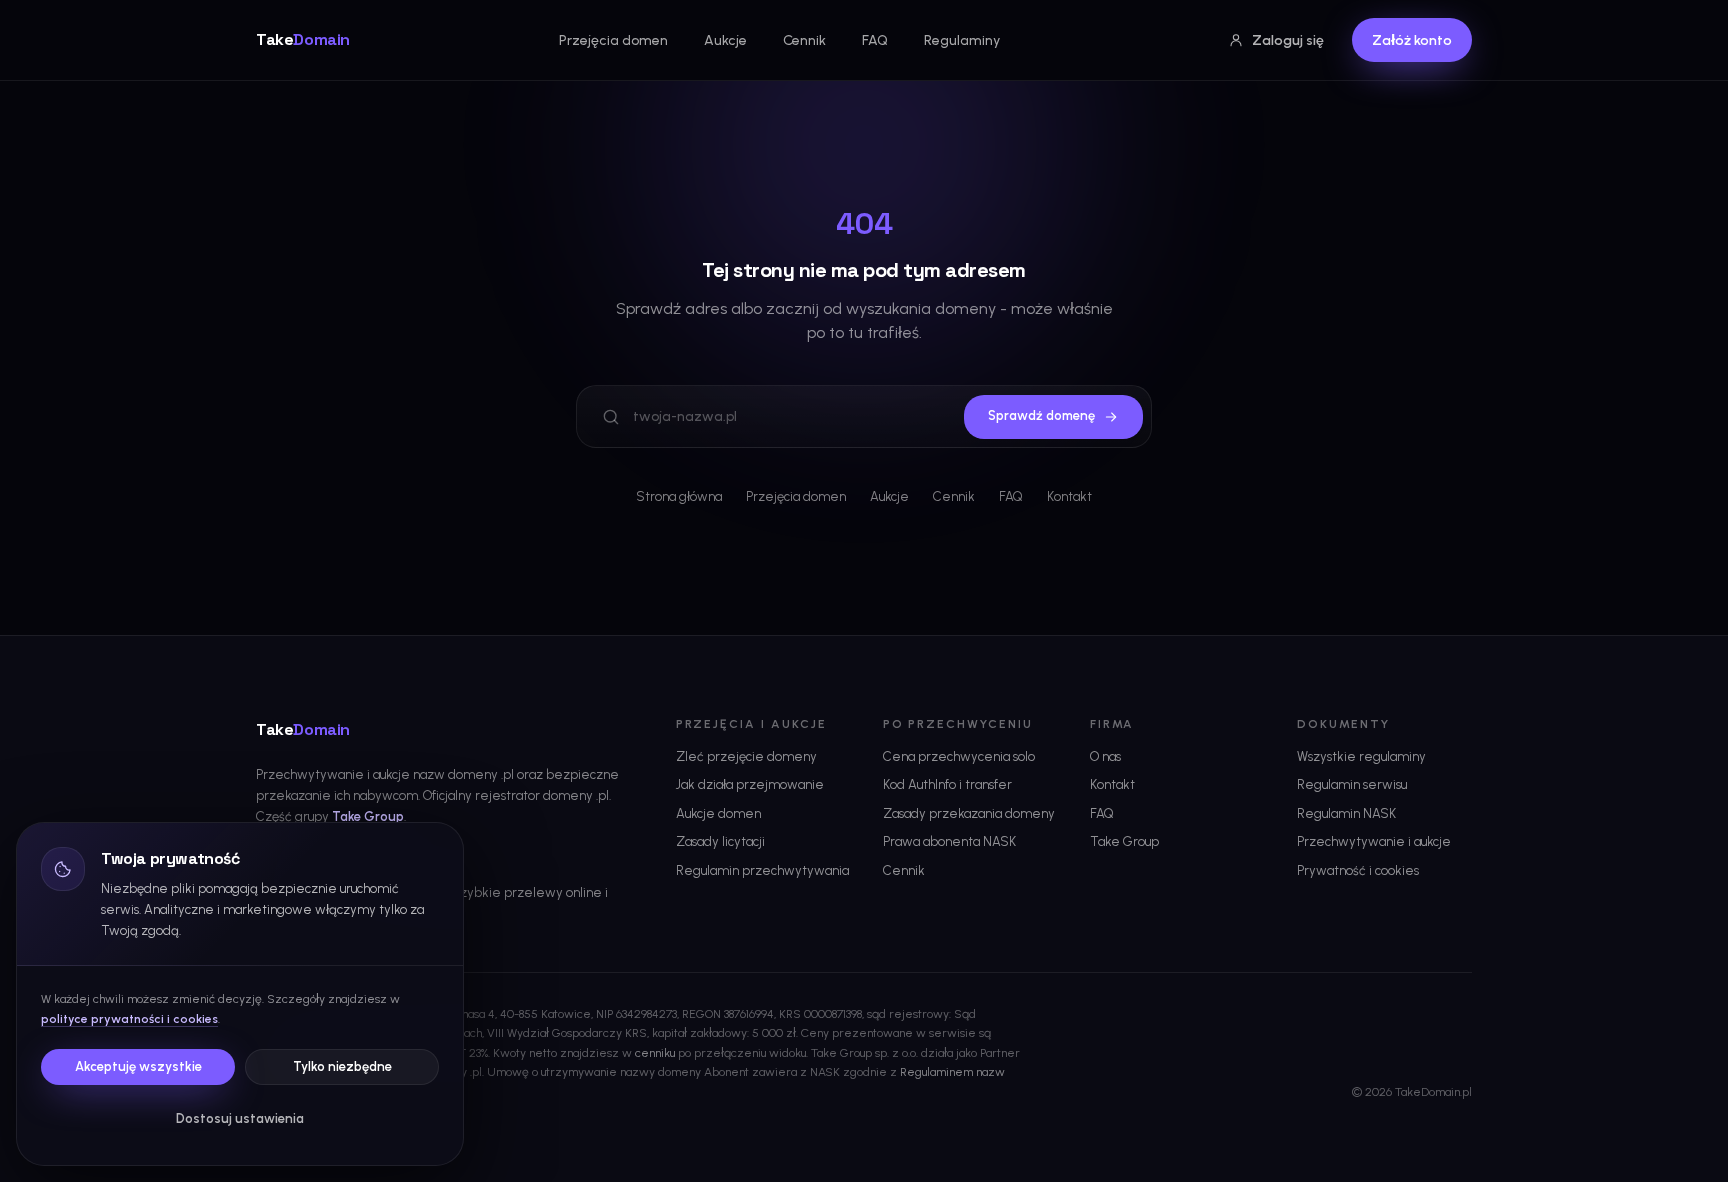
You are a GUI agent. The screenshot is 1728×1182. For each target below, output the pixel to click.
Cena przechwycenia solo (959, 756)
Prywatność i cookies (1358, 870)
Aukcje (725, 40)
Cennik (804, 40)
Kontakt (1069, 496)
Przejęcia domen (613, 40)
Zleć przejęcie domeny (746, 756)
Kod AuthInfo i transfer (947, 784)
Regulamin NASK (1346, 813)
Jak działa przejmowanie (750, 784)
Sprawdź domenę (1041, 415)
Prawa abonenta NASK (949, 841)
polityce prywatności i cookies (129, 1019)
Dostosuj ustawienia (240, 1118)
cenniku (655, 1053)
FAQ (875, 40)
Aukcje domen (718, 813)
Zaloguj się (1288, 40)
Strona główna (679, 496)
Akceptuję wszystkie (138, 1066)
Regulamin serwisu (1352, 784)
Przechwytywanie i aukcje (1374, 841)
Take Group (368, 816)
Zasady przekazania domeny (969, 813)
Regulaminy (962, 40)
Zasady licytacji (720, 841)
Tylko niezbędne (342, 1066)
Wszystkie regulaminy (1361, 756)
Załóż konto (1412, 40)
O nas (1105, 756)
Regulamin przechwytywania (762, 870)
